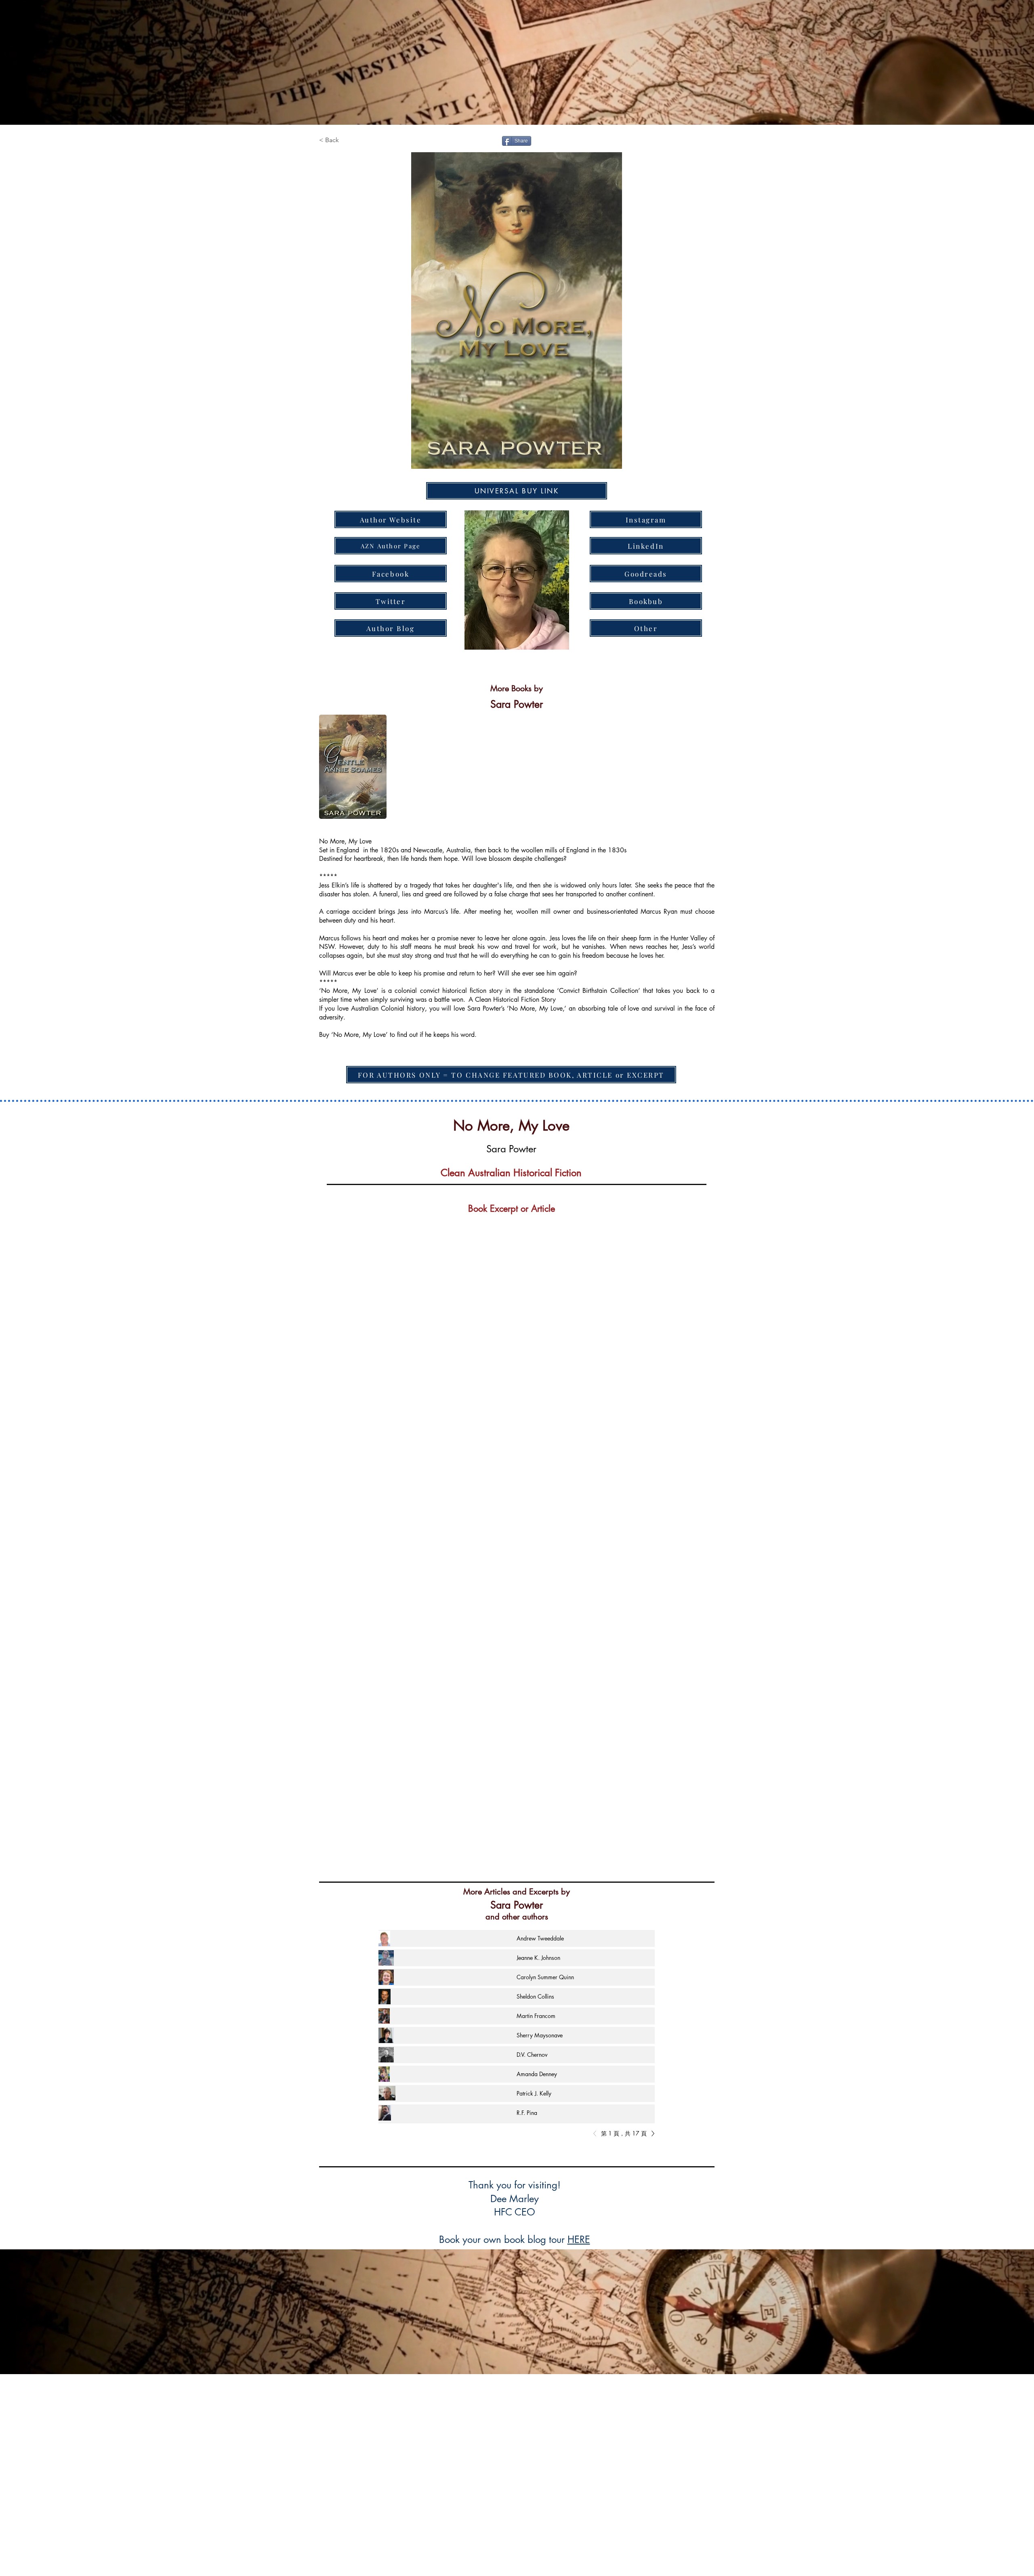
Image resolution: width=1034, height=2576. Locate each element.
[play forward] (704, 767)
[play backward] (329, 767)
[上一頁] (597, 2133)
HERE (579, 2239)
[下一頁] (651, 2133)
